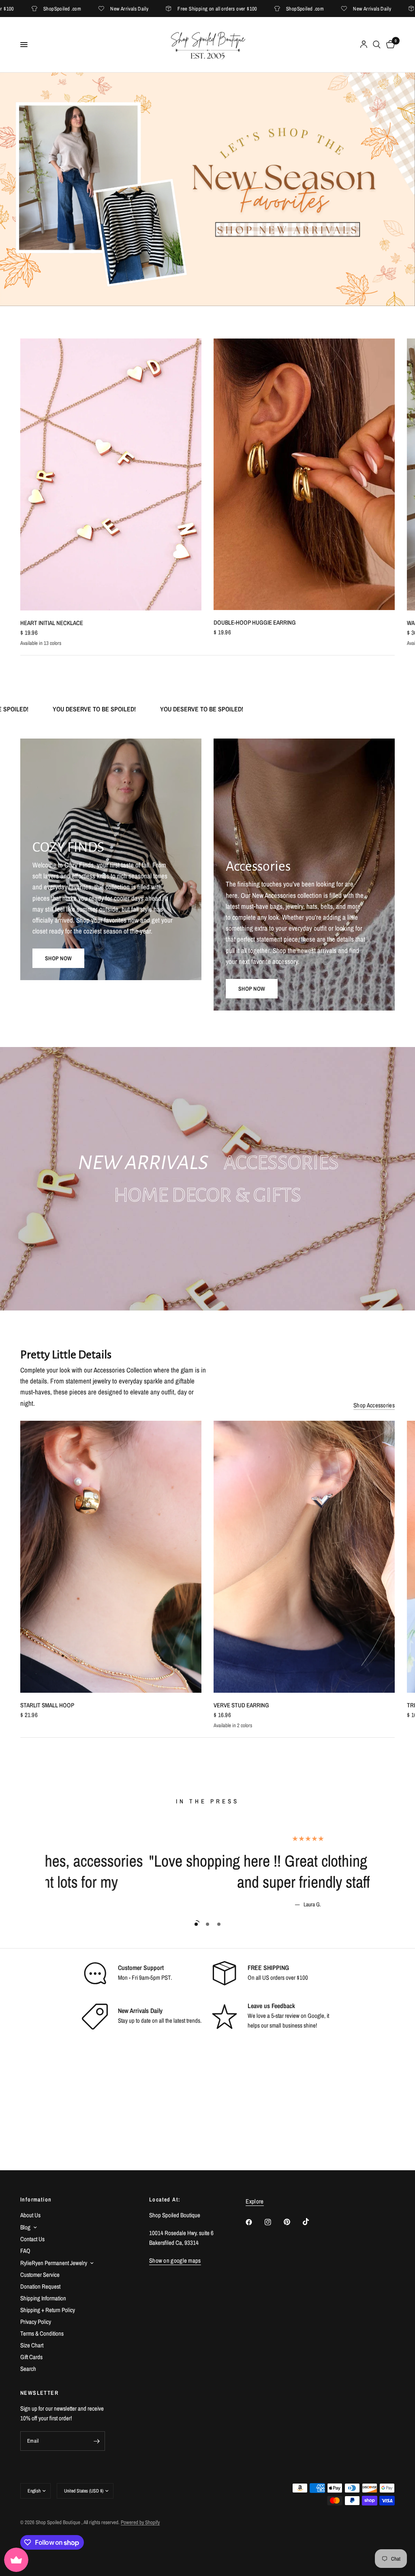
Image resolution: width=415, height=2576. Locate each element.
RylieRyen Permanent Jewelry (54, 2263)
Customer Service (40, 2275)
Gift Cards (31, 2357)
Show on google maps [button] (175, 2260)
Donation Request (40, 2286)
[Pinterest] (293, 2222)
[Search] (377, 45)
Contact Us (32, 2239)
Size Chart (32, 2345)
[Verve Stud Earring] (304, 1557)
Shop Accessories (374, 1405)
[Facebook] (255, 2222)
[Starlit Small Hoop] (111, 1557)
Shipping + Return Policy (48, 2310)
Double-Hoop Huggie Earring (255, 622)
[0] (389, 45)
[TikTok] (312, 2222)
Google (316, 2016)
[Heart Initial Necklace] (111, 474)
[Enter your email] (97, 2441)
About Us (30, 2215)
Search (28, 2369)
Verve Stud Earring (241, 1705)
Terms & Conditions (42, 2333)
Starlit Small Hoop (47, 1705)
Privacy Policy (36, 2322)
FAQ (25, 2251)
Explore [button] (255, 2201)
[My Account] (364, 45)
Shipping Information (43, 2298)
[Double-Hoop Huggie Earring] (304, 474)
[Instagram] (274, 2222)
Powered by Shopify (140, 2522)
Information (36, 2199)
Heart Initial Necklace (52, 622)
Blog (25, 2227)
